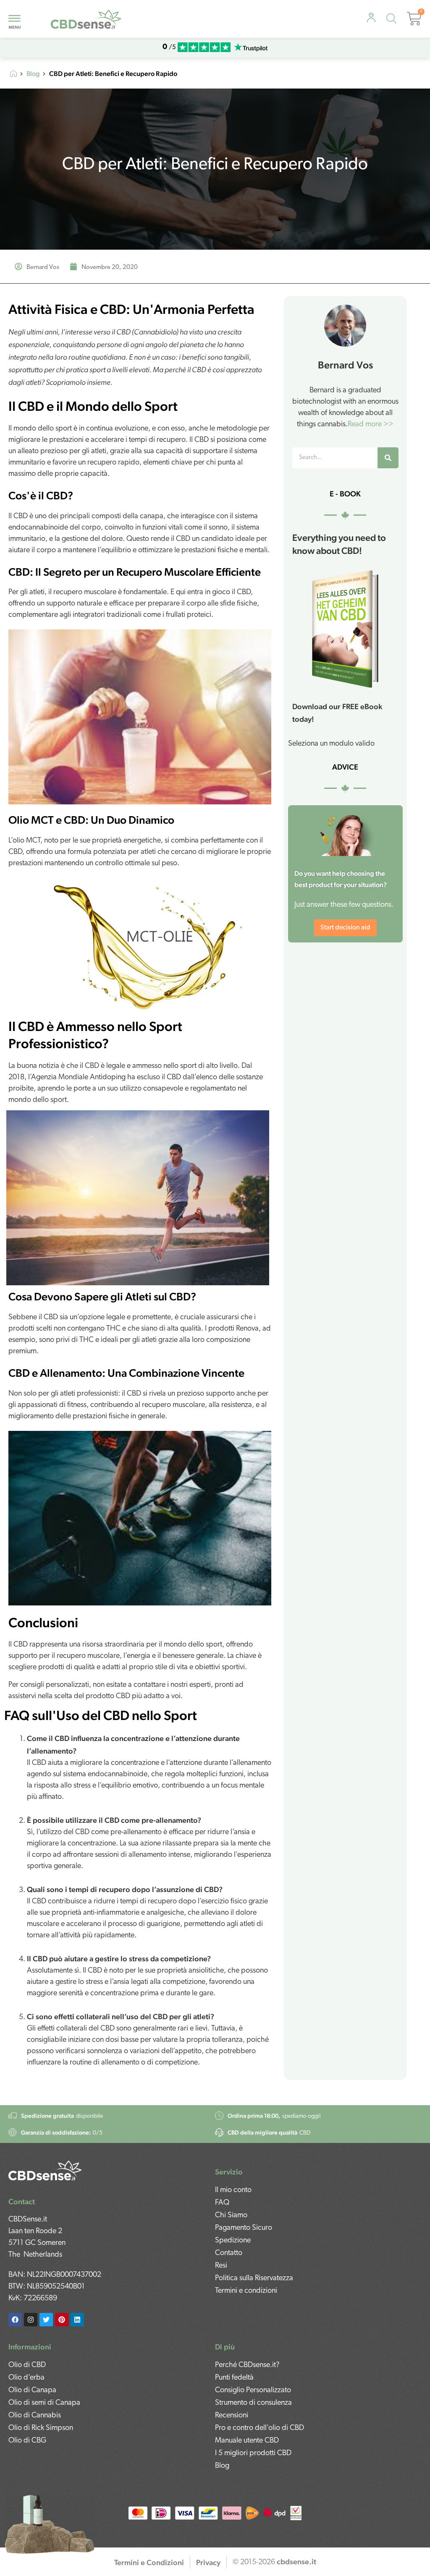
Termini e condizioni (246, 2291)
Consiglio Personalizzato (253, 2391)
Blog (33, 74)
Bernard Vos (345, 365)
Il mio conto (233, 2190)
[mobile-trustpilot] (251, 48)
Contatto (229, 2253)
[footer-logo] (45, 2170)
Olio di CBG (27, 2441)
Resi (221, 2266)
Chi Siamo (231, 2216)
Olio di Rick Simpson (41, 2428)
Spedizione (233, 2241)
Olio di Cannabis (35, 2416)
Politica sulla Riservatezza (254, 2278)
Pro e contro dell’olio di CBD (260, 2428)
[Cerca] (388, 458)
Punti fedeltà (234, 2378)
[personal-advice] (371, 18)
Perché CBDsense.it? (247, 2365)
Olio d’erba (26, 2378)
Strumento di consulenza (253, 2403)
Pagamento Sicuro (244, 2228)
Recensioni (232, 2416)
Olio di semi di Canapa (44, 2403)
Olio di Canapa (32, 2391)
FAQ (222, 2203)
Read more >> (371, 425)
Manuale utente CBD (247, 2441)
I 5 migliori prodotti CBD (253, 2453)
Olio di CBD (27, 2365)
